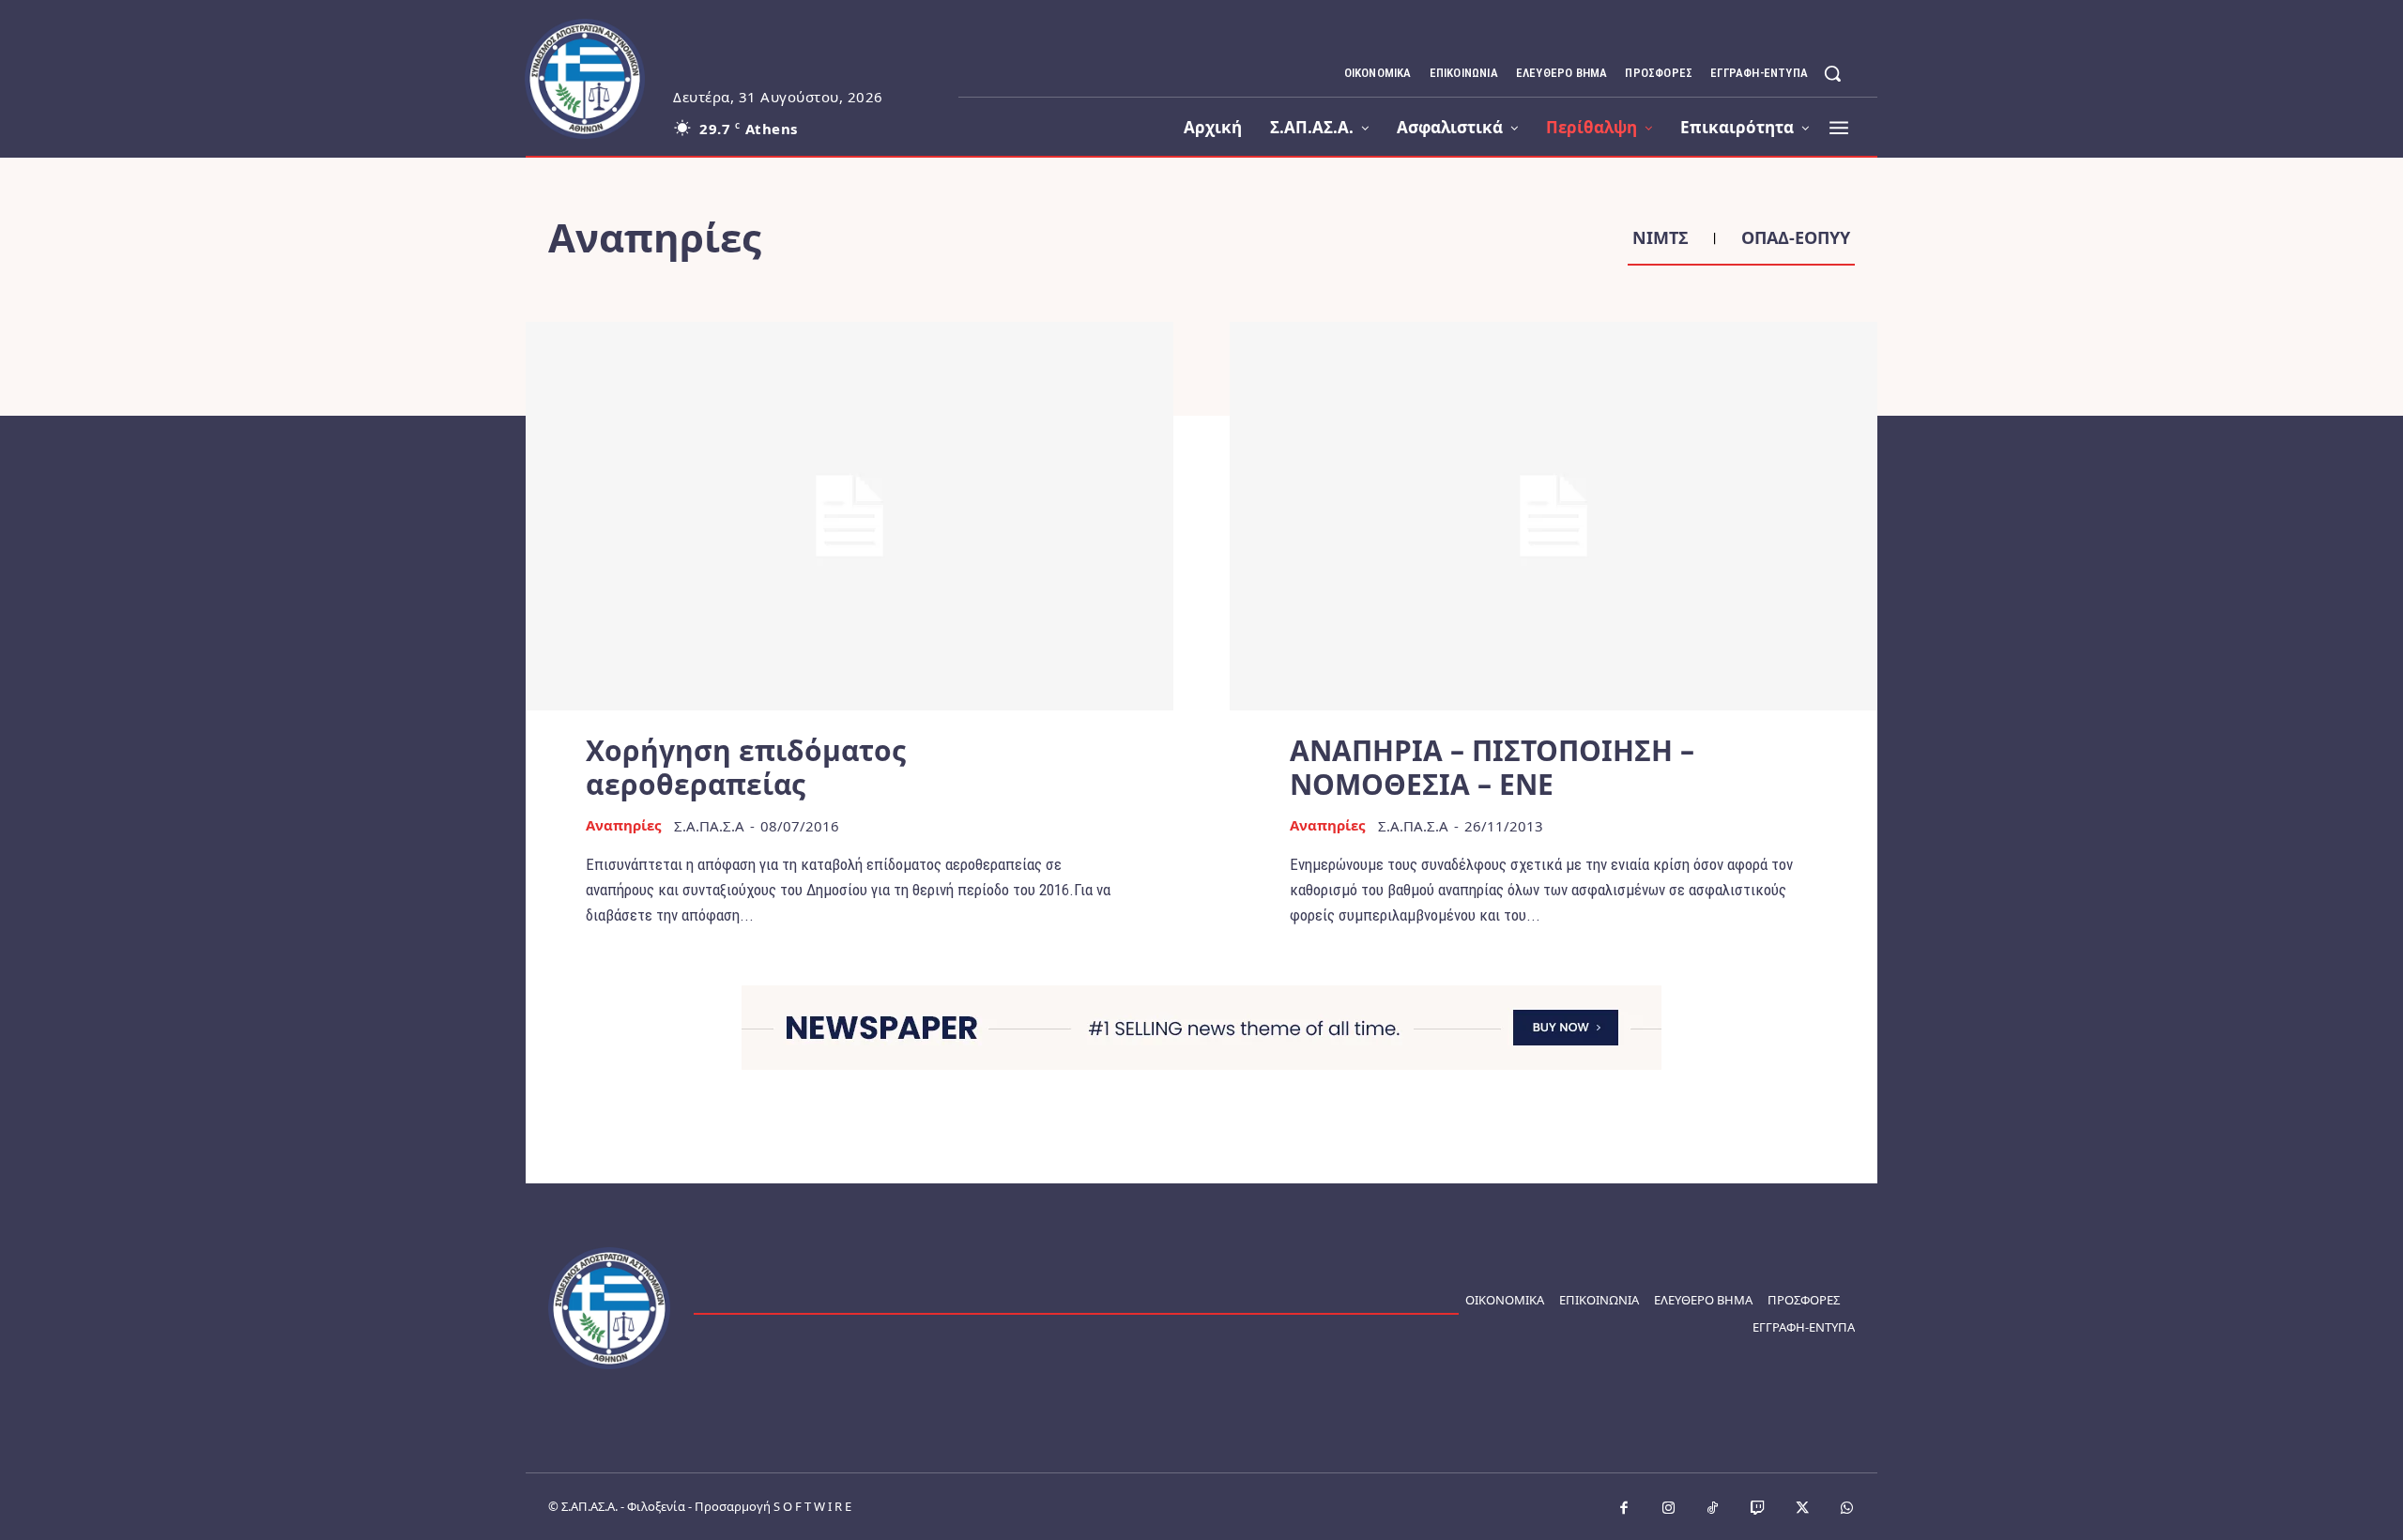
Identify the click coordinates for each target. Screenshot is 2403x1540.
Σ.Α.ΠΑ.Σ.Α (709, 826)
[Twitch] (1758, 1509)
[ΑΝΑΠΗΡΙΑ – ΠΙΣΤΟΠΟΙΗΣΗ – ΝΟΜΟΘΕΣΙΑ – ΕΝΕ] (1554, 516)
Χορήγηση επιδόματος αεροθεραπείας (746, 767)
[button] (1832, 73)
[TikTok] (1713, 1509)
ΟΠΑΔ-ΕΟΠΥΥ (1796, 238)
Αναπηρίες (623, 825)
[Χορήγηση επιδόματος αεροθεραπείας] (849, 516)
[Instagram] (1669, 1509)
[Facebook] (1624, 1509)
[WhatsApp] (1847, 1509)
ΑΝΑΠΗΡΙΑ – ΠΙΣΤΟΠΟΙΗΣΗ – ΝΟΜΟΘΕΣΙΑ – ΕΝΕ (1492, 767)
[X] (1802, 1509)
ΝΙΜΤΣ (1661, 238)
